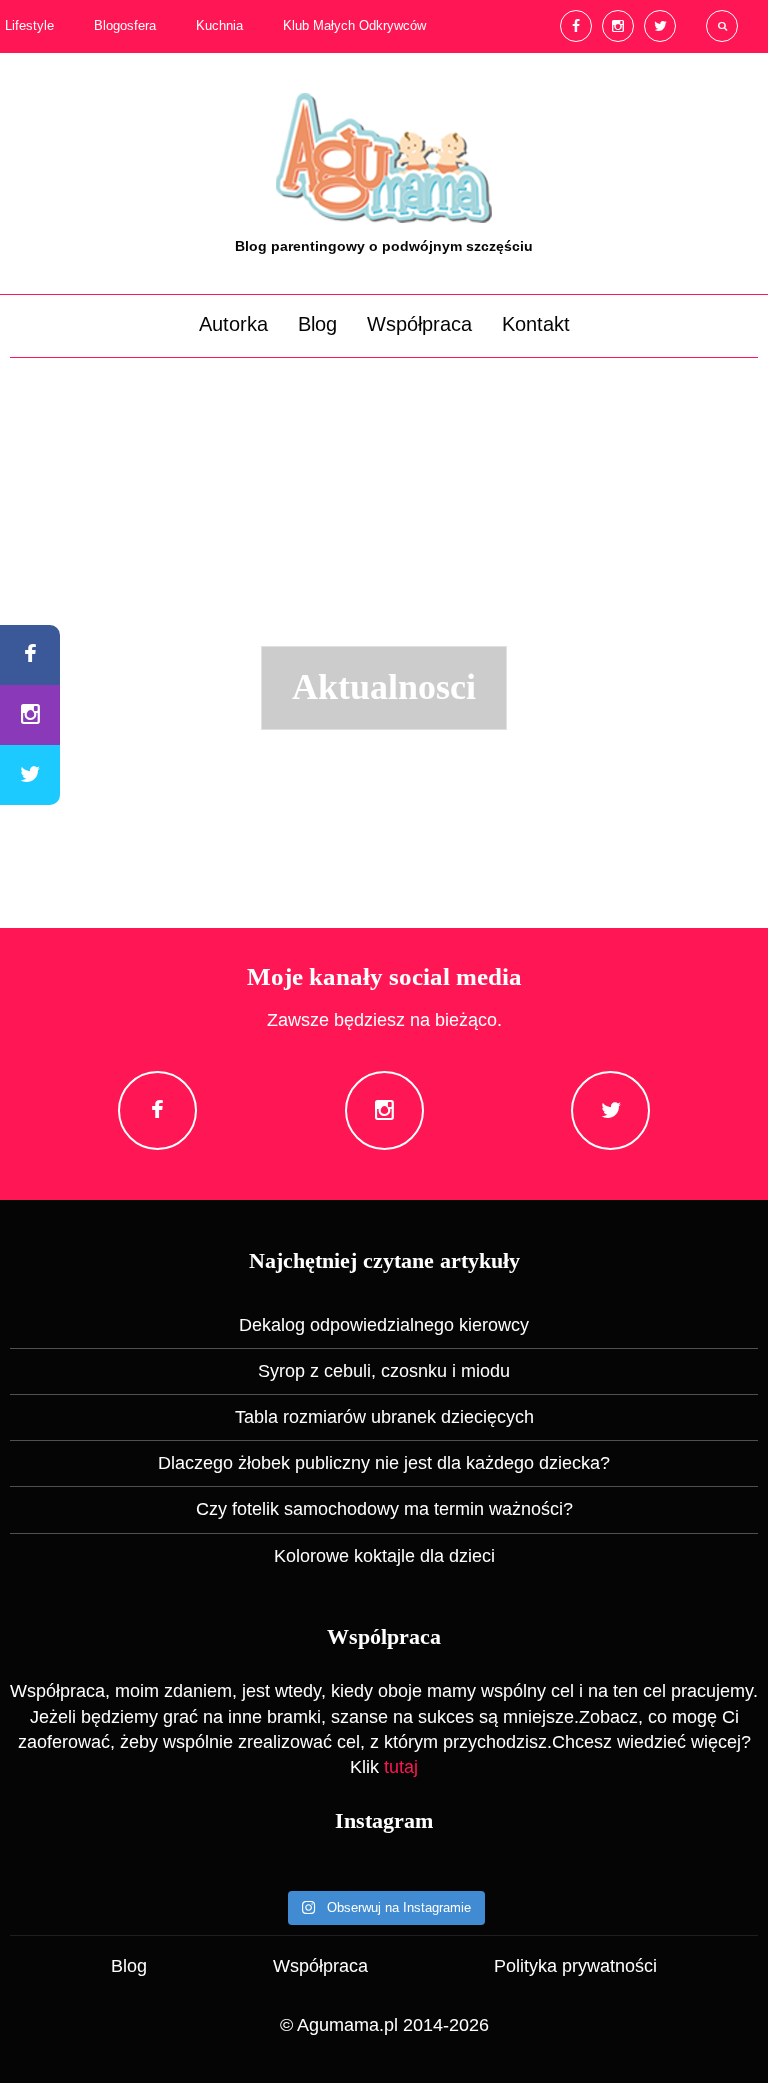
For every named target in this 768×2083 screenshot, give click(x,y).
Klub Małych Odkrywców (354, 26)
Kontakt (536, 324)
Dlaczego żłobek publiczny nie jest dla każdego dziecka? (384, 1463)
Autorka (233, 324)
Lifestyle (29, 26)
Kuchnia (219, 26)
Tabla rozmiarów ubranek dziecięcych (384, 1417)
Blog (317, 324)
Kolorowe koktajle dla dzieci (384, 1556)
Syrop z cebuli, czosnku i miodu (384, 1371)
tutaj (401, 1767)
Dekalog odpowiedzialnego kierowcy (384, 1325)
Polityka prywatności (575, 1966)
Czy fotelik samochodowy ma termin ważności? (384, 1509)
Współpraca (419, 324)
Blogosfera (125, 26)
